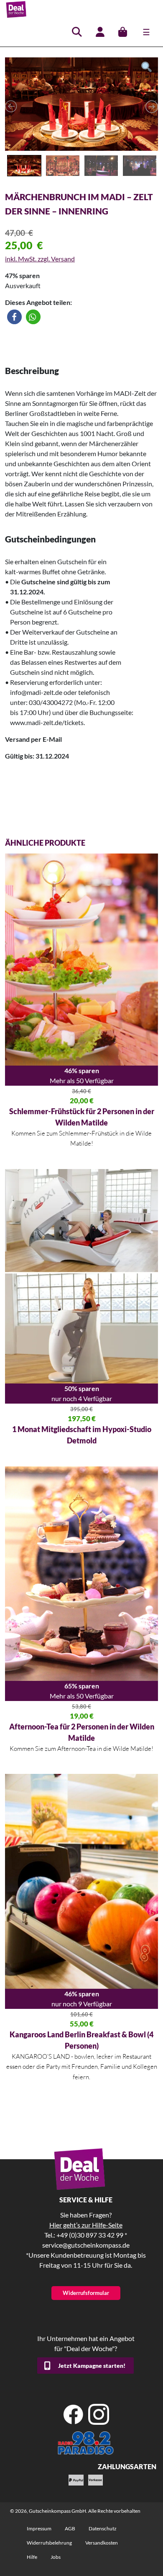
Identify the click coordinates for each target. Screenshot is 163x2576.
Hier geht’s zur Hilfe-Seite (86, 2225)
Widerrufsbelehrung (49, 2543)
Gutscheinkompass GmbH (57, 2511)
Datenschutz (103, 2528)
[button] (14, 317)
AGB (70, 2528)
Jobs (56, 2557)
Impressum (39, 2528)
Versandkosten (102, 2543)
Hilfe (32, 2557)
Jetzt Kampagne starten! (92, 2366)
